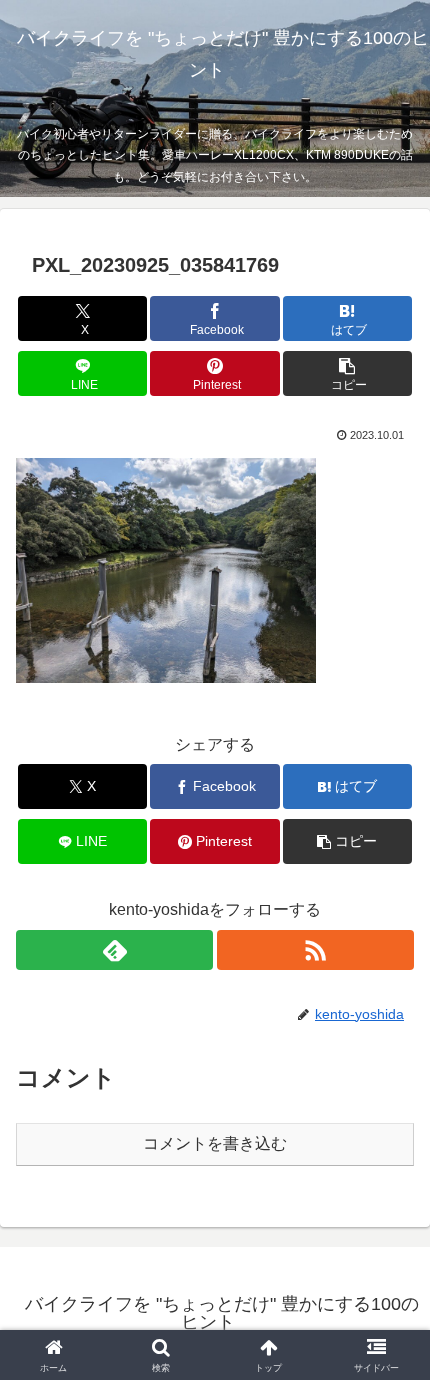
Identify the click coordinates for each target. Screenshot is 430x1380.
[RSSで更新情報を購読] (315, 950)
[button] (347, 373)
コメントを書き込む (215, 1143)
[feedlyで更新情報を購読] (114, 950)
